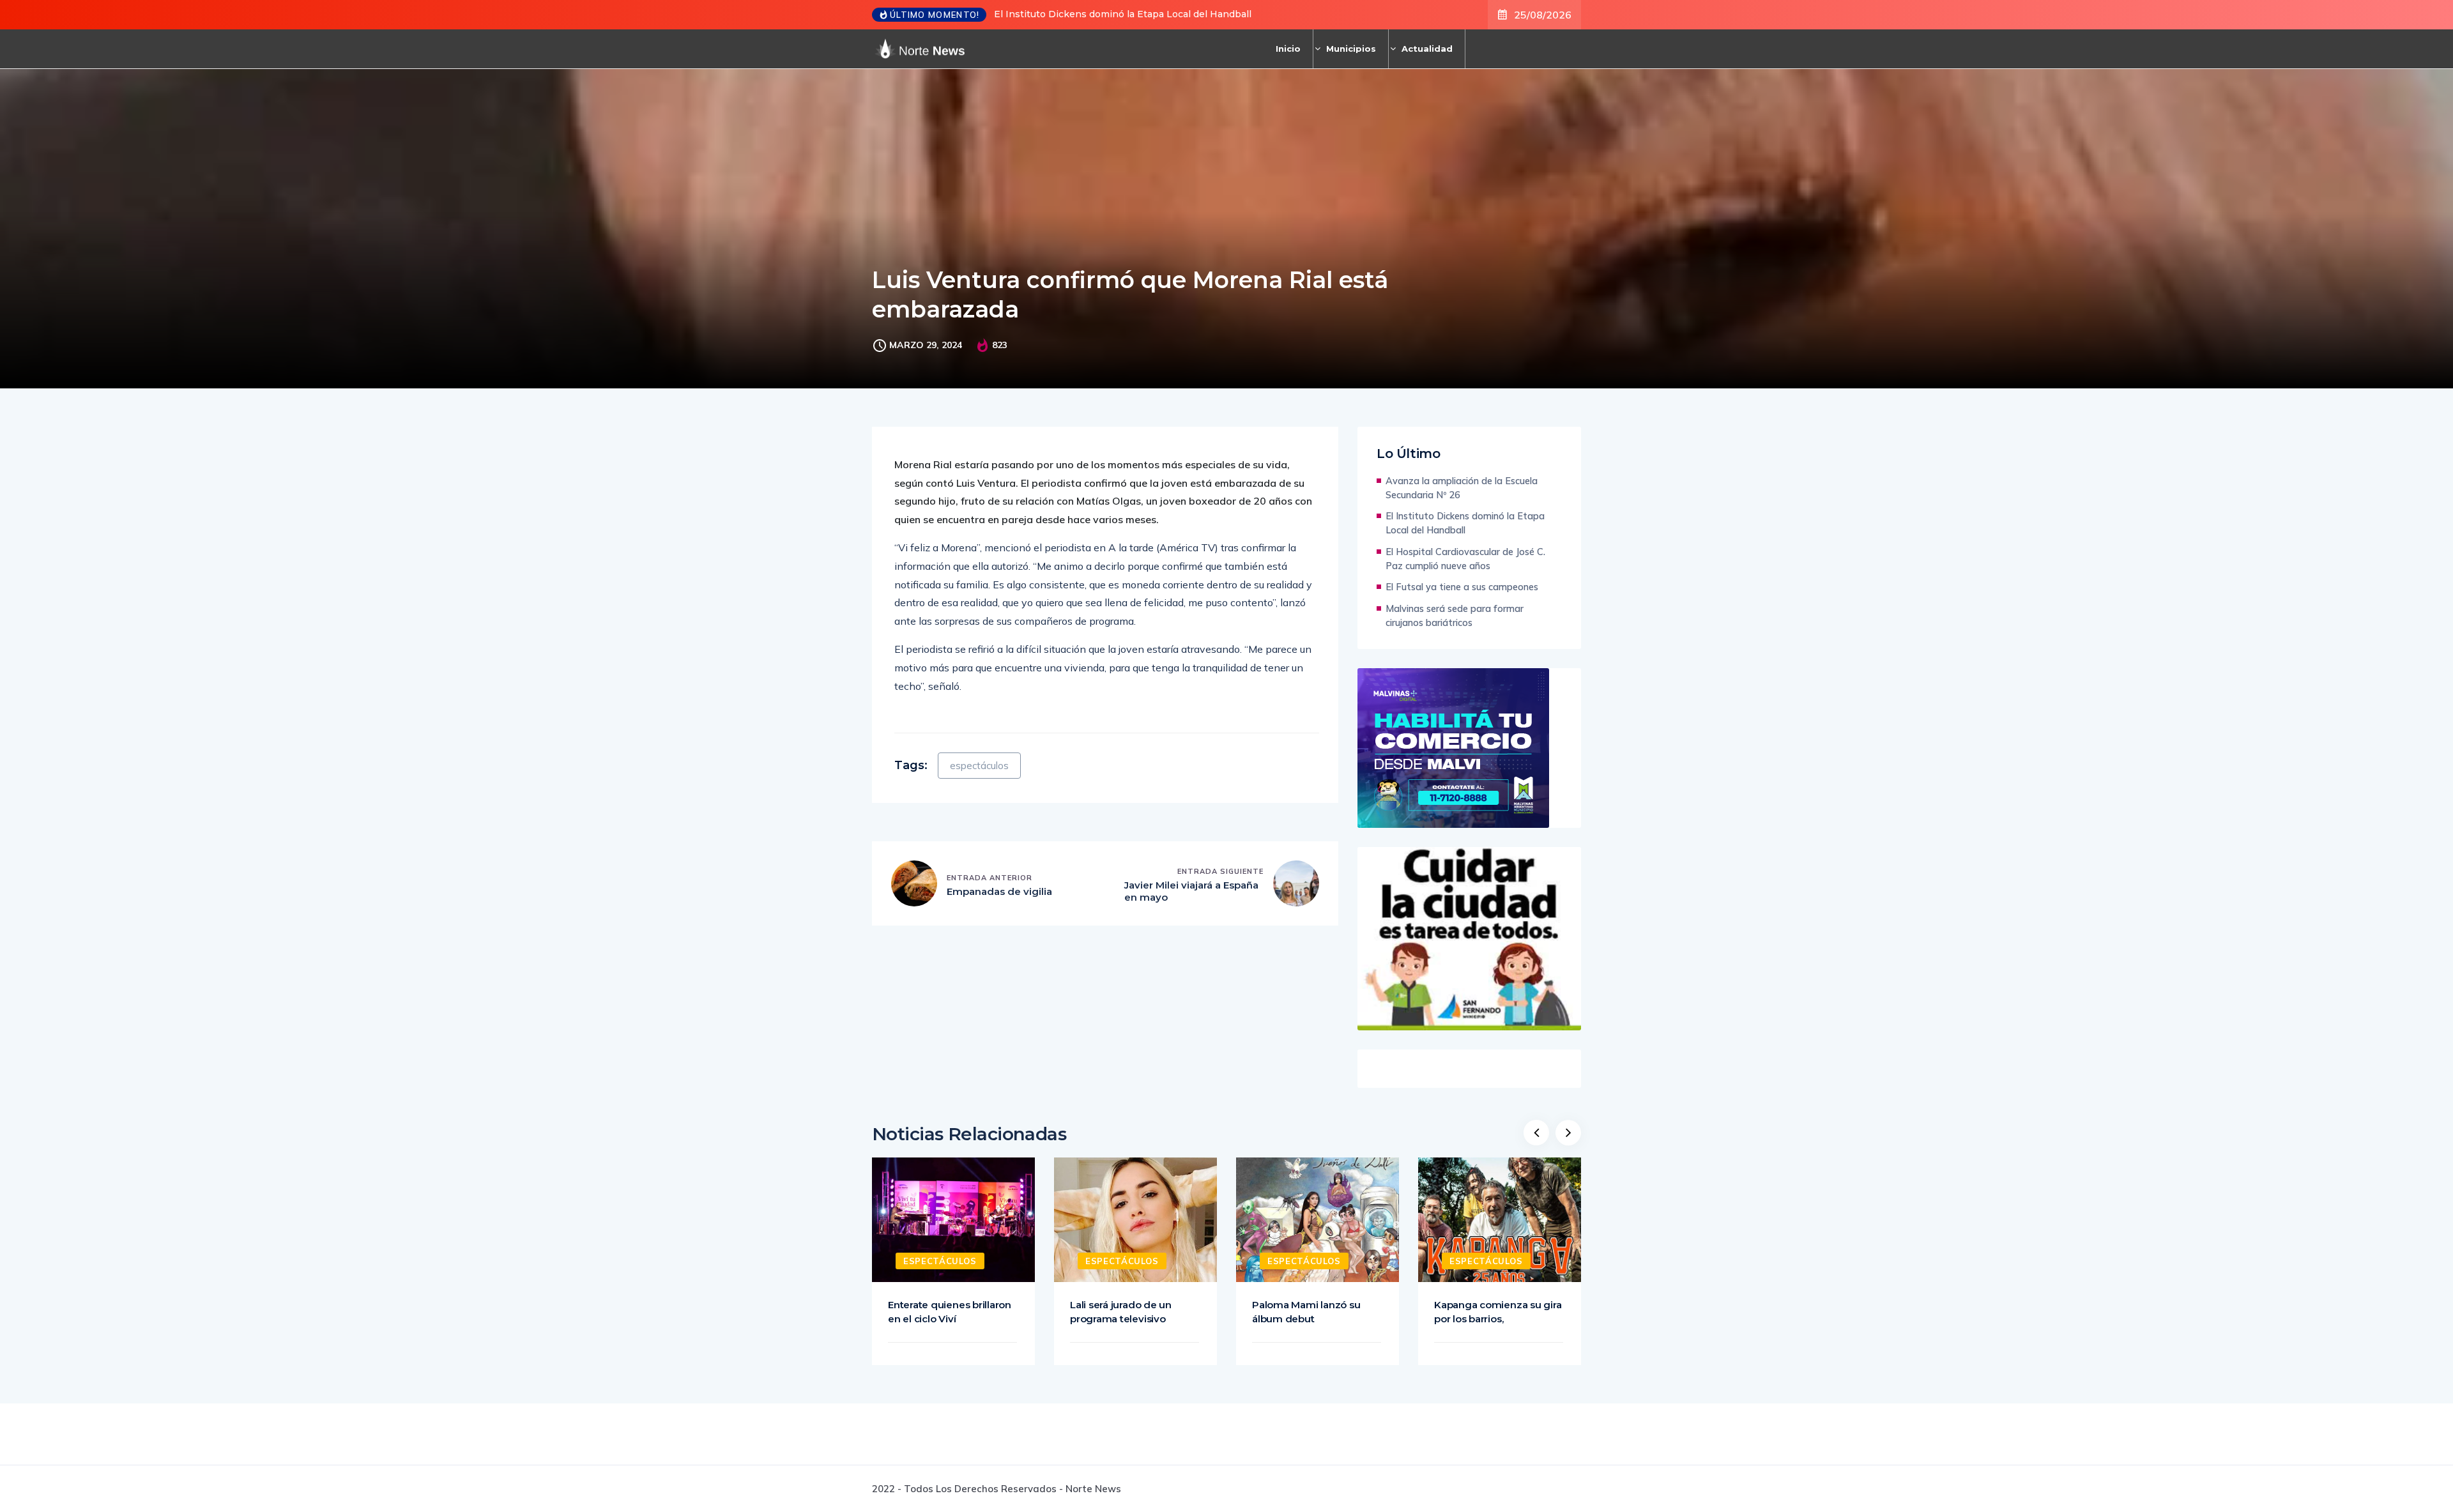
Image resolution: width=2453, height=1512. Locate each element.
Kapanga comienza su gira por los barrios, (1498, 1312)
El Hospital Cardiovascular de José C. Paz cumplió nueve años (1465, 559)
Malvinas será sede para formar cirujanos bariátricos (1455, 615)
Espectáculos (940, 1261)
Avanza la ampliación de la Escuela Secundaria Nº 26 (1462, 488)
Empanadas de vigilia (999, 891)
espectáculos (979, 766)
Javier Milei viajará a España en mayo (1191, 891)
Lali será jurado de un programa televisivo (1121, 1312)
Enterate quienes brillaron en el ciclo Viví (950, 1312)
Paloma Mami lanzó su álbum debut (1306, 1312)
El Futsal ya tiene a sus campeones (1462, 587)
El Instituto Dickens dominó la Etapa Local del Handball (1123, 14)
